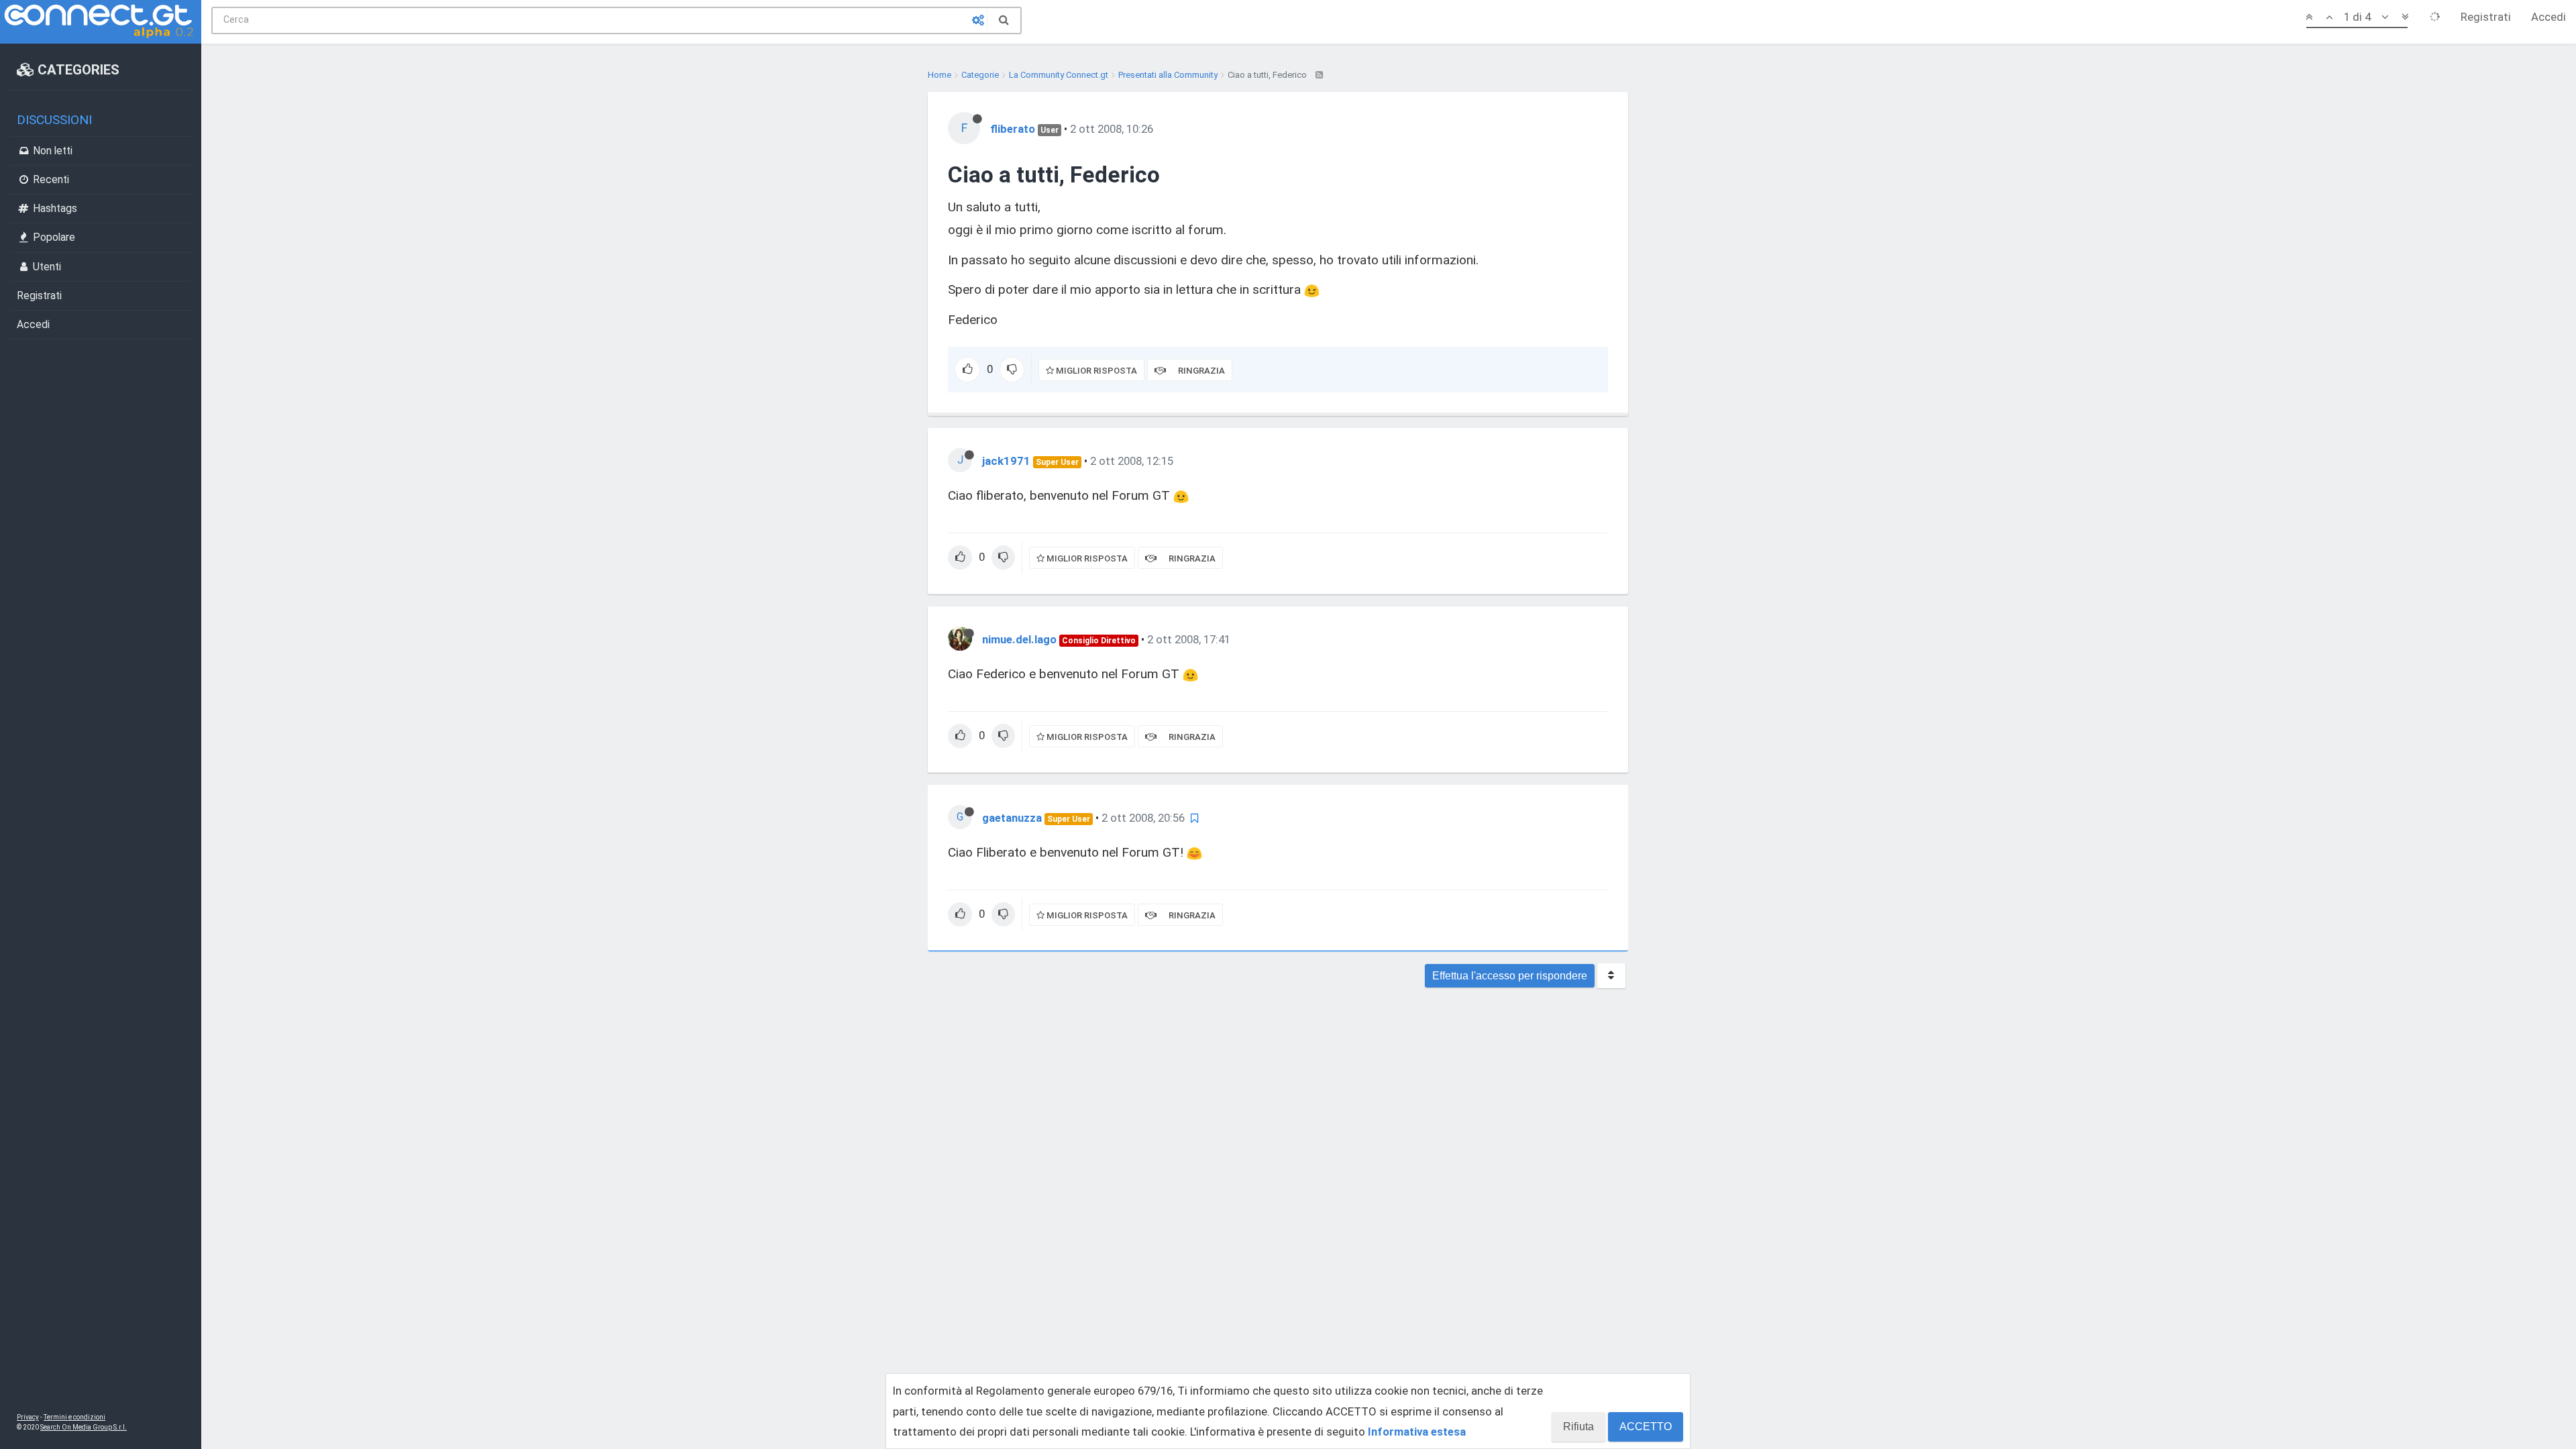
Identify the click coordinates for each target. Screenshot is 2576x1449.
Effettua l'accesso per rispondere (1510, 976)
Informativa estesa (1417, 1432)
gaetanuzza (1012, 818)
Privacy (28, 1417)
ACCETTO (1646, 1427)
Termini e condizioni (74, 1417)
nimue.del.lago (1019, 639)
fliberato (1013, 129)
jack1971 (1006, 461)
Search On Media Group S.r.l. (84, 1427)
